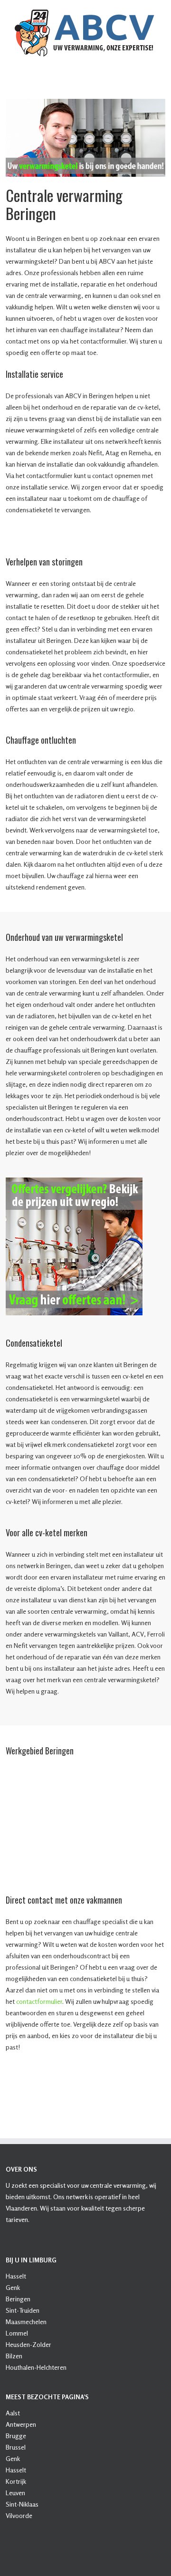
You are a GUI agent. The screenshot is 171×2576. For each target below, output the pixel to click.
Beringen (18, 2299)
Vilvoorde (19, 2515)
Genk (13, 2287)
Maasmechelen (26, 2322)
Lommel (17, 2333)
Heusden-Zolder (28, 2344)
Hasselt (16, 2276)
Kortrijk (16, 2481)
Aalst (13, 2413)
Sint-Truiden (23, 2310)
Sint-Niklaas (22, 2504)
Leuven (15, 2493)
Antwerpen (21, 2424)
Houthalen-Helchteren (36, 2367)
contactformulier (39, 2001)
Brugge (16, 2436)
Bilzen (14, 2356)
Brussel (16, 2447)
